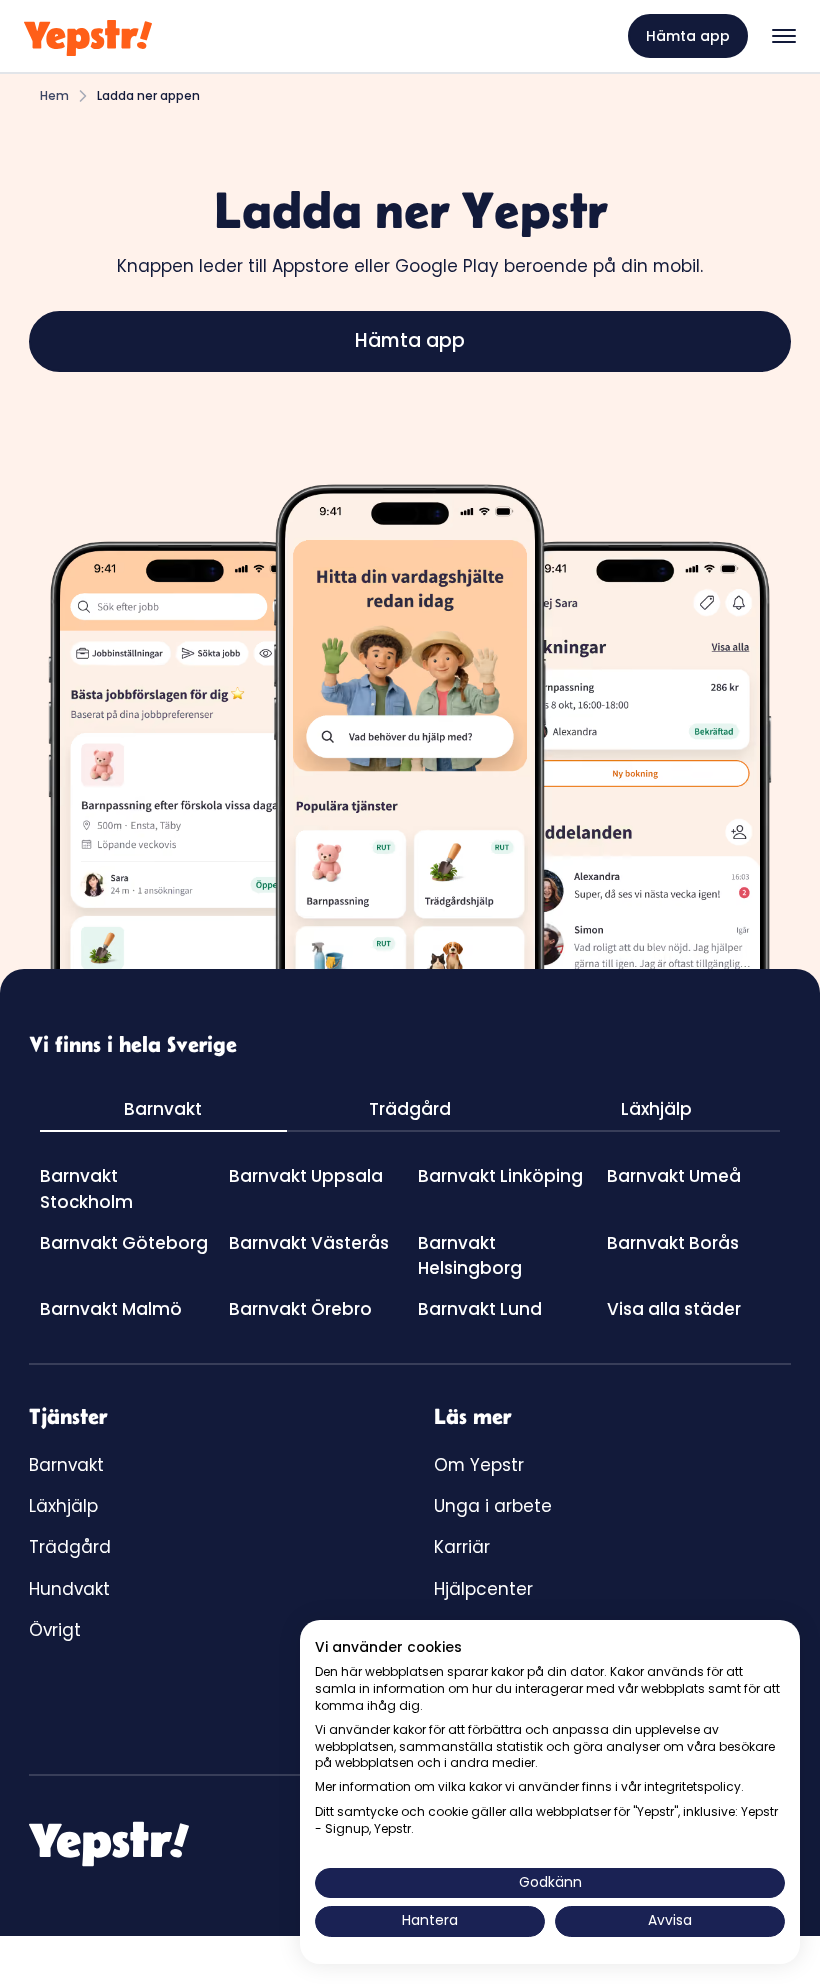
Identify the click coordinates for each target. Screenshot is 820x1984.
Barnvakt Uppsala (306, 1176)
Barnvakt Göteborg (124, 1243)
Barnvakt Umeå (674, 1176)
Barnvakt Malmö (111, 1309)
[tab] (163, 1110)
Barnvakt (66, 1465)
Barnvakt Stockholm (86, 1188)
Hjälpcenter (483, 1589)
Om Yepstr (479, 1465)
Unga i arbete (493, 1506)
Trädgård (70, 1547)
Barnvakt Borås (673, 1243)
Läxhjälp (63, 1506)
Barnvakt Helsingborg (470, 1255)
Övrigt (55, 1630)
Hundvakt (69, 1589)
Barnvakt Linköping (500, 1176)
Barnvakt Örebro (300, 1309)
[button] (784, 36)
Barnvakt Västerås (309, 1243)
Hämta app (688, 36)
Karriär (462, 1547)
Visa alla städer (674, 1309)
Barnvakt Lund (480, 1309)
